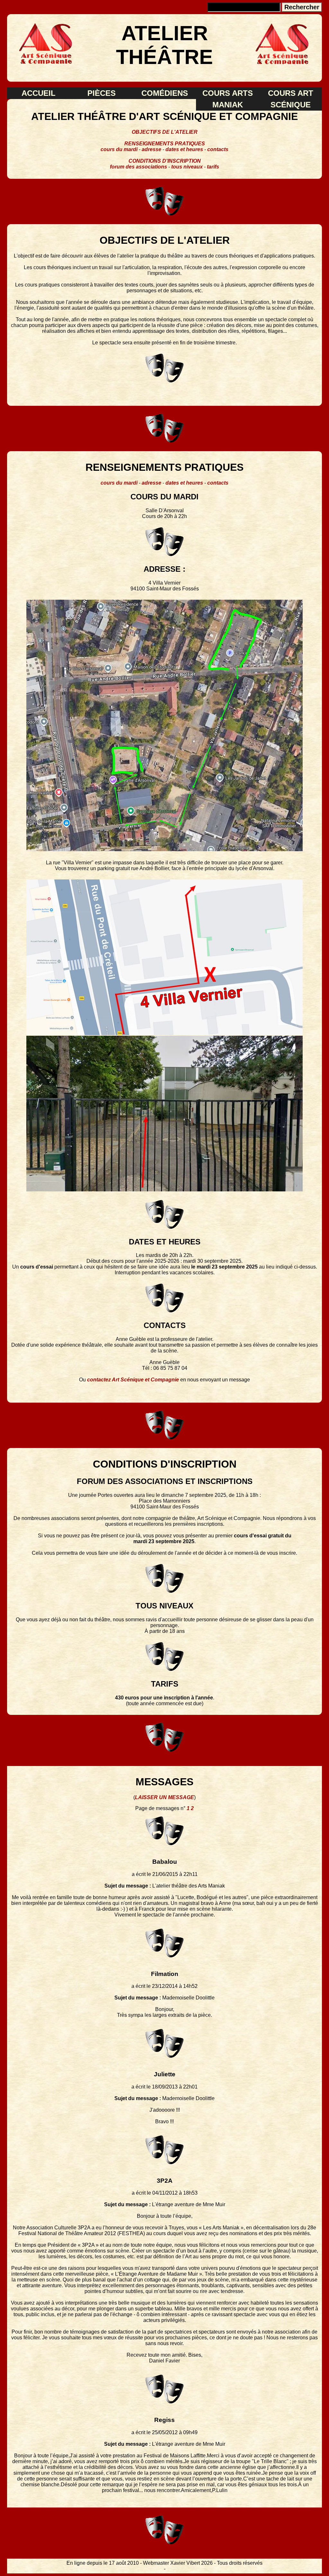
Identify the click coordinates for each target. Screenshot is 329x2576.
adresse (151, 149)
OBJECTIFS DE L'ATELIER (165, 132)
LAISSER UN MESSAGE (164, 1797)
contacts (218, 149)
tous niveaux (187, 167)
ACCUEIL (39, 93)
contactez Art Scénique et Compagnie (133, 1380)
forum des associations (138, 167)
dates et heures (184, 149)
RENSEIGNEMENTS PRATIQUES (165, 144)
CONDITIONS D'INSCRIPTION (165, 161)
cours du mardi (119, 149)
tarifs (213, 167)
